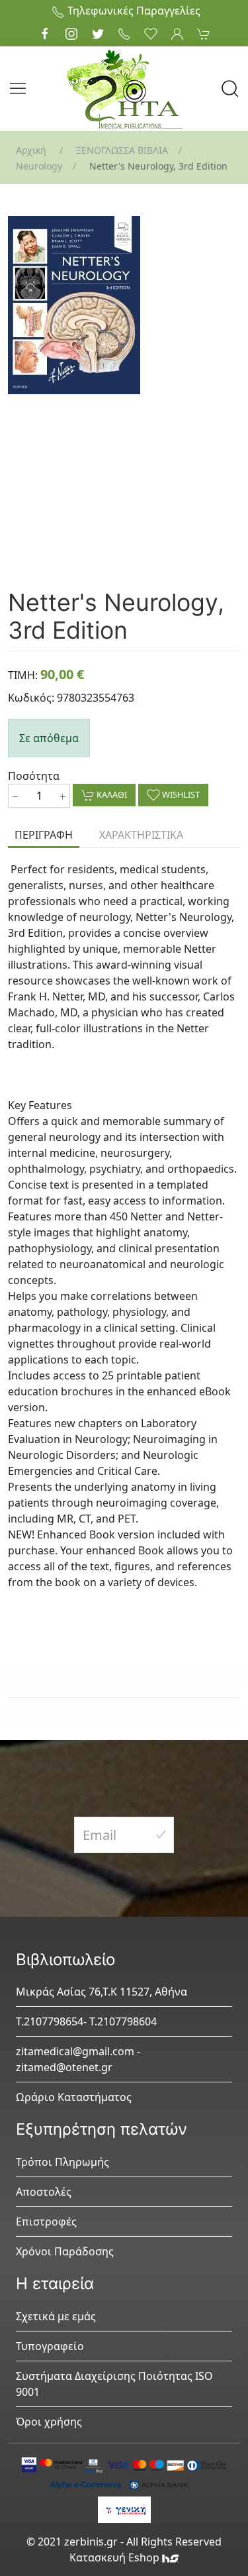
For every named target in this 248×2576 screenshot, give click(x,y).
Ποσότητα (34, 776)
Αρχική (31, 150)
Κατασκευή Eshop (116, 2557)
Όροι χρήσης (49, 2422)
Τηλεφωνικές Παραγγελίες (133, 11)
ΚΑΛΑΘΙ (111, 794)
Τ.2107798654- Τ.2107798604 (86, 2021)
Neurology (39, 166)
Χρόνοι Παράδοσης (65, 2251)
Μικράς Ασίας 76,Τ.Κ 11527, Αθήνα (102, 1992)
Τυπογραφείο (50, 2346)
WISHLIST (180, 794)
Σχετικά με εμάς (56, 2316)
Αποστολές (44, 2192)
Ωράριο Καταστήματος (74, 2097)
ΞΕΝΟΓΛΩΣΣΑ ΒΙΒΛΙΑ (122, 150)
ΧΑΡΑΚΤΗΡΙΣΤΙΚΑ (141, 835)
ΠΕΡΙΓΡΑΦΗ (44, 835)
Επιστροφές (46, 2222)
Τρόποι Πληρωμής (62, 2162)
